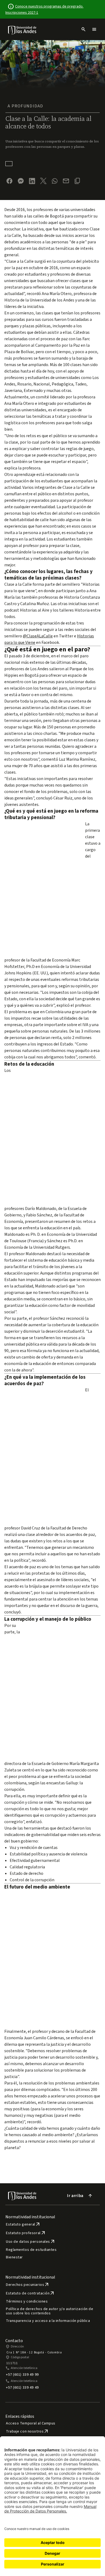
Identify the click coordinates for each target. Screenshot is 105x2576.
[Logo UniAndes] (22, 30)
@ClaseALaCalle (38, 636)
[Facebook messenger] (21, 181)
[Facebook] (9, 181)
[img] (22, 30)
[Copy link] (77, 181)
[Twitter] (43, 181)
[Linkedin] (32, 181)
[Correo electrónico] (66, 181)
